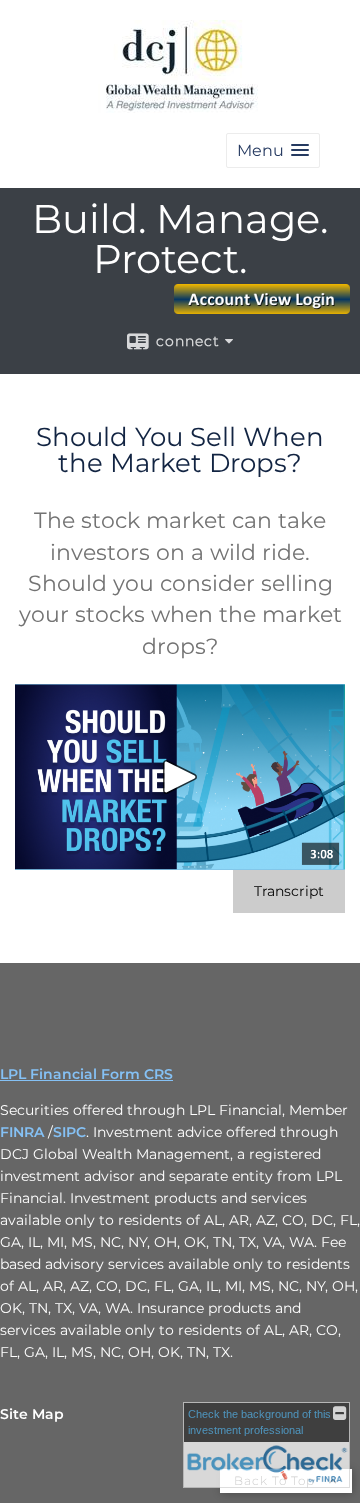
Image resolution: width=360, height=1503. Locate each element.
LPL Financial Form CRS (86, 1074)
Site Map (32, 1414)
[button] (273, 150)
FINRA (24, 1132)
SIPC (69, 1132)
